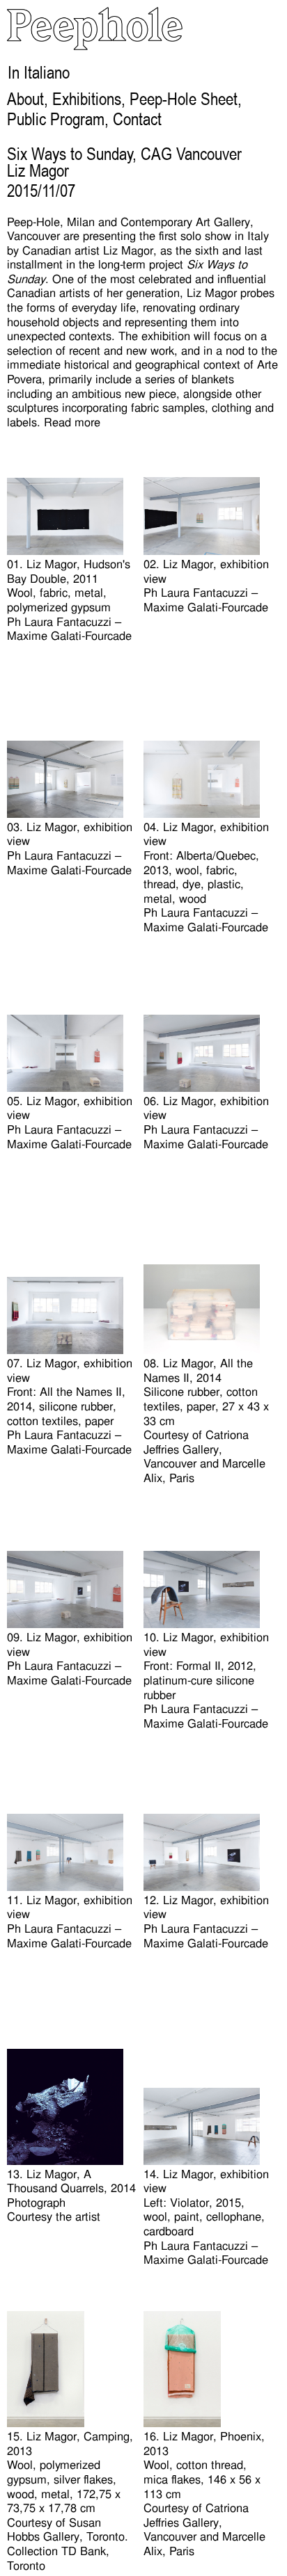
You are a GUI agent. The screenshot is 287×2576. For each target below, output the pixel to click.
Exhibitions (87, 99)
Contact (137, 119)
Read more (72, 422)
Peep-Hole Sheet (184, 99)
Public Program (56, 119)
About (25, 99)
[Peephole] (95, 46)
